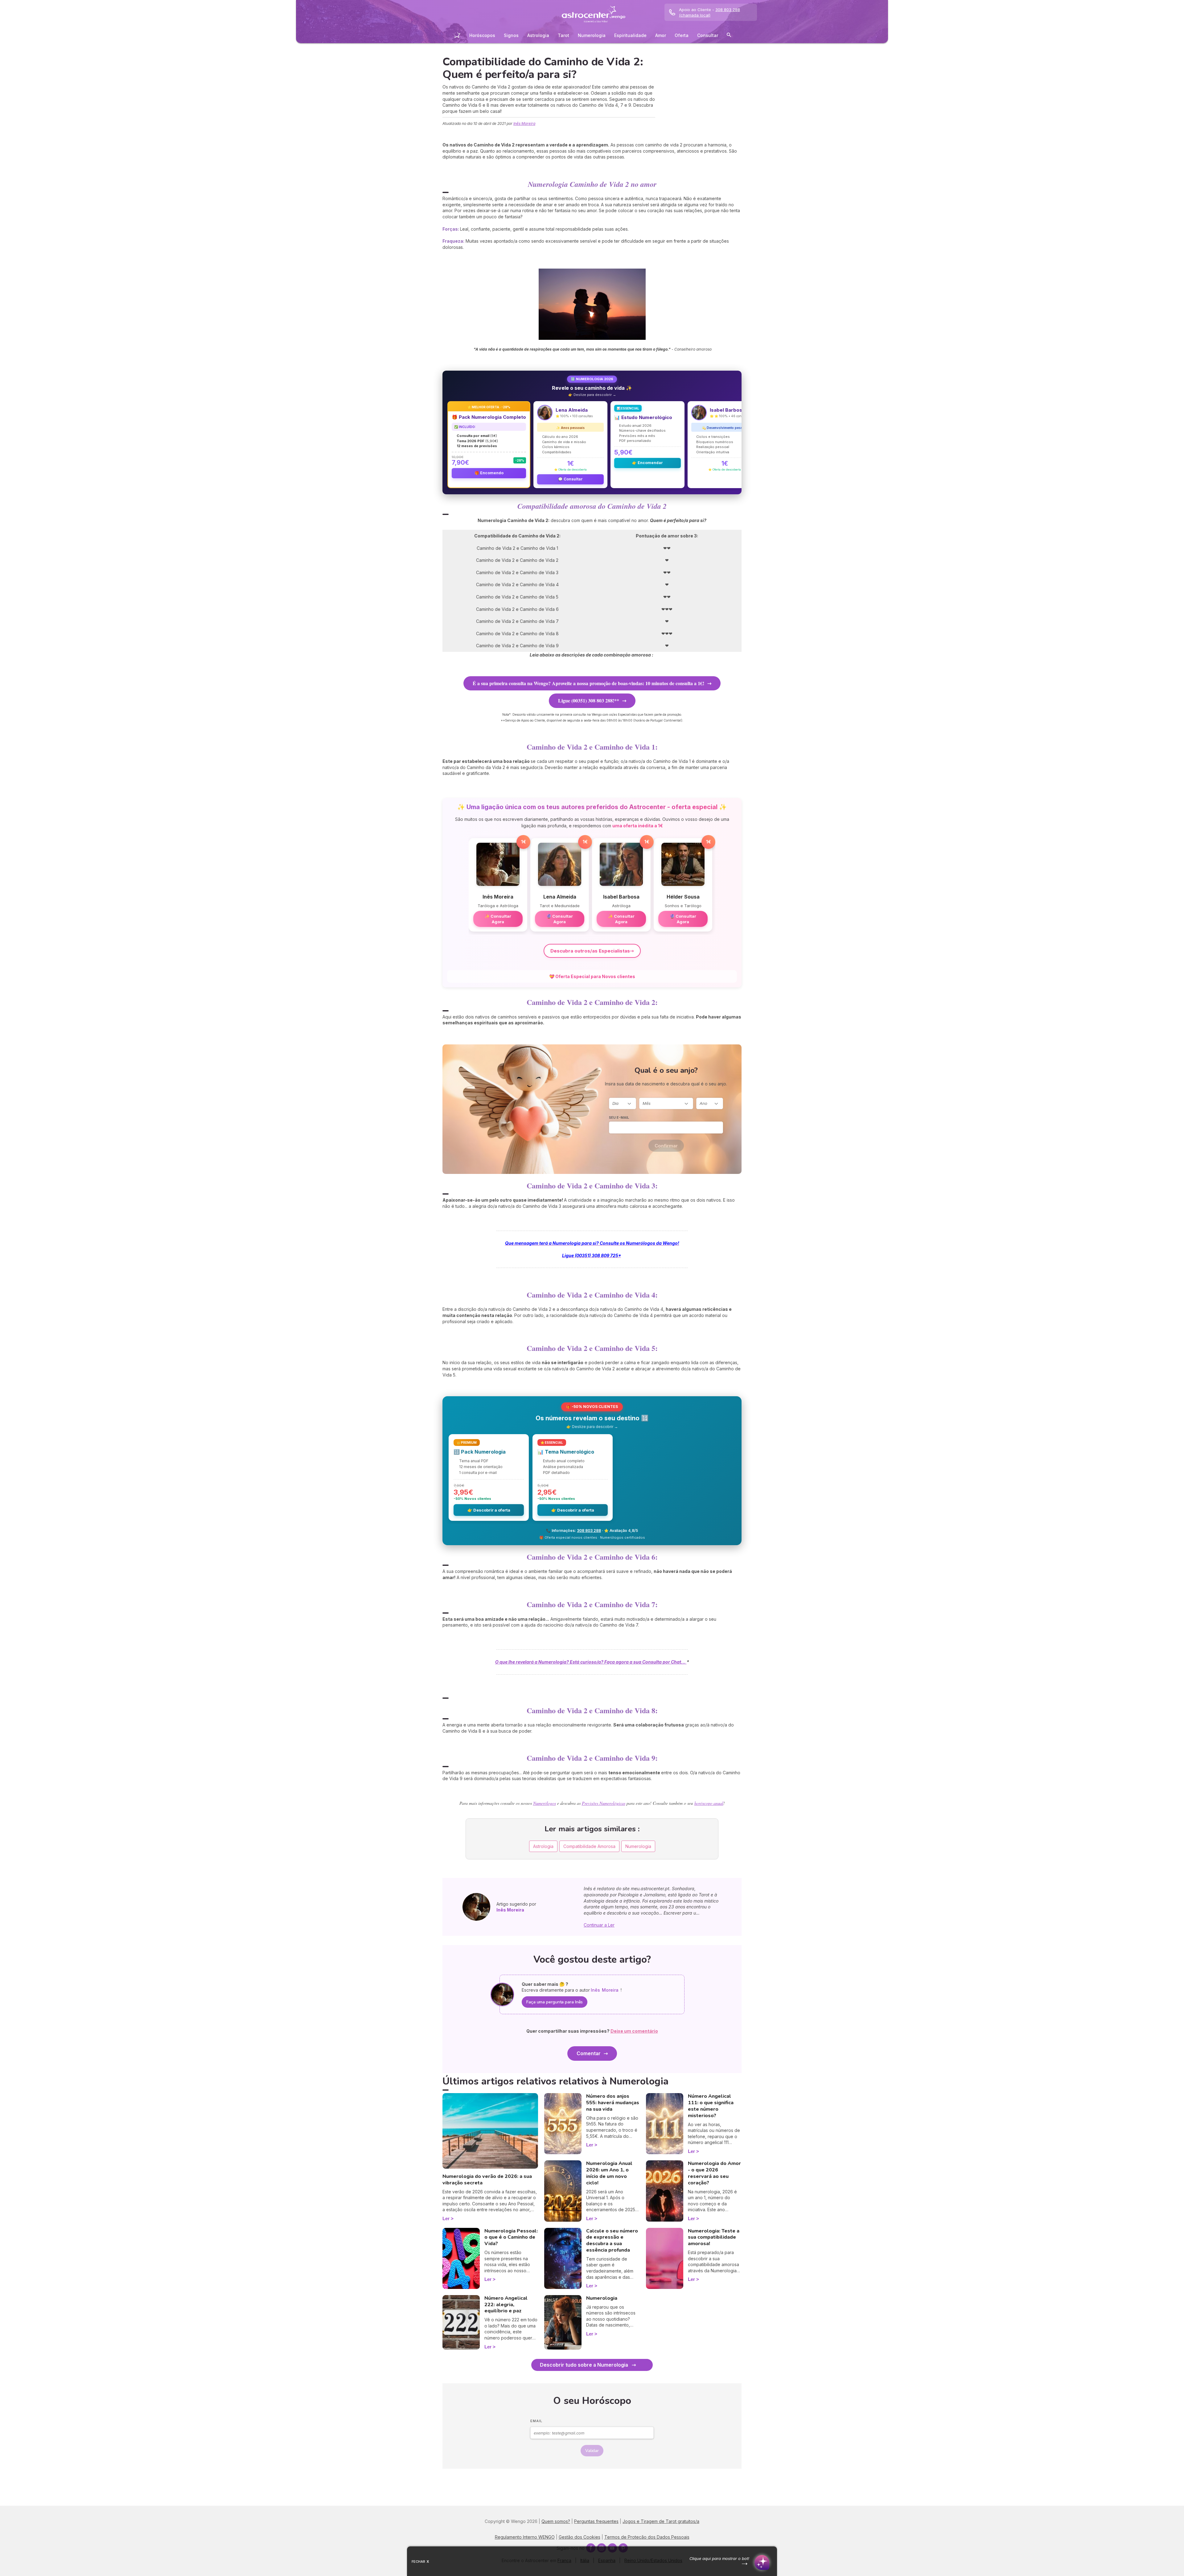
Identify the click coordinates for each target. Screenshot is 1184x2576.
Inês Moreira (524, 123)
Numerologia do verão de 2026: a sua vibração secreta (487, 2180)
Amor (661, 35)
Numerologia (592, 35)
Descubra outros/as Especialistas (590, 951)
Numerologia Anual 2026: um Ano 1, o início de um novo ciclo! (609, 2173)
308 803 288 (589, 1531)
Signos (511, 35)
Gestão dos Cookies (580, 2537)
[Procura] (729, 36)
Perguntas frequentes (596, 2521)
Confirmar (666, 1146)
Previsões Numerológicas (604, 1803)
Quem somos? (556, 2521)
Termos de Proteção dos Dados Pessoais (647, 2537)
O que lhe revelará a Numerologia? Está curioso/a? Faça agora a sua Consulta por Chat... (591, 1662)
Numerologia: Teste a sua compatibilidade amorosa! (714, 2237)
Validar (592, 2451)
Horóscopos (482, 35)
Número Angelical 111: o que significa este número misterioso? (711, 2106)
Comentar (589, 2053)
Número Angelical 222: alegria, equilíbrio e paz (506, 2305)
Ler (446, 2218)
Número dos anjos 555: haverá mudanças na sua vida (613, 2103)
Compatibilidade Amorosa (589, 1846)
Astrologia (538, 35)
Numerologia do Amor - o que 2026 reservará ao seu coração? (714, 2173)
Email (536, 2421)
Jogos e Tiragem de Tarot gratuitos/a (661, 2521)
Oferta (682, 35)
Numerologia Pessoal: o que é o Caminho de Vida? (511, 2237)
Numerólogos (545, 1803)
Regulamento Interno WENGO (525, 2537)
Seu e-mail (619, 1117)
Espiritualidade (630, 35)
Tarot (563, 35)
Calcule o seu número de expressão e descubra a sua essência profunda (612, 2241)
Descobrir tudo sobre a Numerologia (584, 2365)
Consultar (708, 35)
